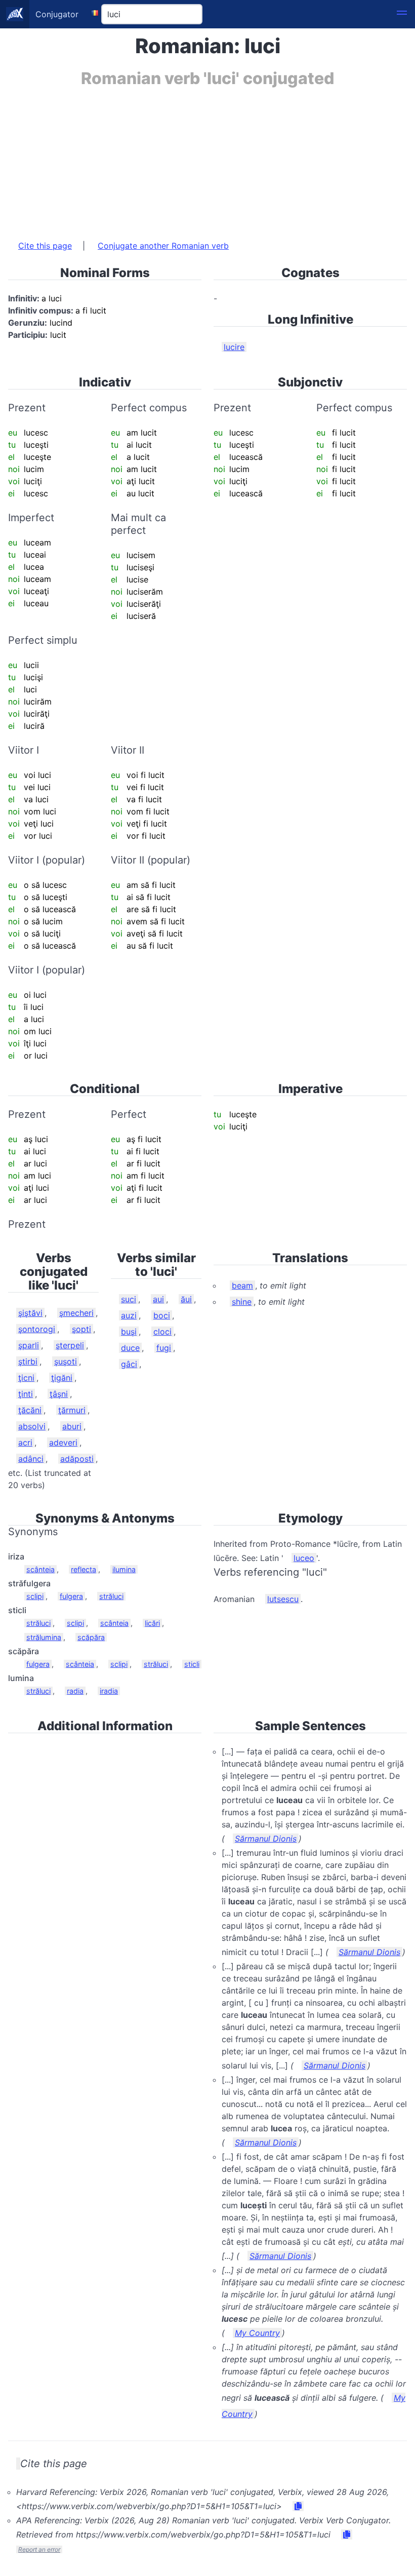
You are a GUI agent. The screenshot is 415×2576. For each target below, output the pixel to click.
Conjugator (57, 14)
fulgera (71, 1596)
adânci (31, 1459)
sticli (192, 1664)
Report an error (39, 2549)
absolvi (32, 1426)
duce (130, 1348)
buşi (129, 1332)
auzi (129, 1315)
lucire (234, 347)
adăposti (77, 1459)
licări (152, 1623)
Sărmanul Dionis (266, 1839)
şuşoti (66, 1361)
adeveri (63, 1442)
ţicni (26, 1378)
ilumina (124, 1569)
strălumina (44, 1637)
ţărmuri (72, 1410)
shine (242, 1302)
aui (158, 1299)
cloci (162, 1332)
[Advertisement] (207, 159)
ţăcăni (30, 1410)
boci (162, 1315)
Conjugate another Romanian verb (163, 246)
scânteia (40, 1569)
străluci (111, 1596)
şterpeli (70, 1345)
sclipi (35, 1596)
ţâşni (59, 1394)
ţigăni (62, 1378)
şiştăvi (30, 1313)
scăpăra (91, 1637)
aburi (72, 1426)
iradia (109, 1691)
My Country (257, 2333)
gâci (129, 1364)
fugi (164, 1348)
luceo (304, 1558)
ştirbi (28, 1361)
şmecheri (76, 1313)
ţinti (26, 1394)
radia (75, 1691)
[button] (402, 14)
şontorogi (37, 1329)
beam (242, 1285)
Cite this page (45, 246)
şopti (81, 1329)
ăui (186, 1299)
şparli (29, 1345)
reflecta (84, 1569)
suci (129, 1299)
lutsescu (283, 1599)
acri (25, 1442)
